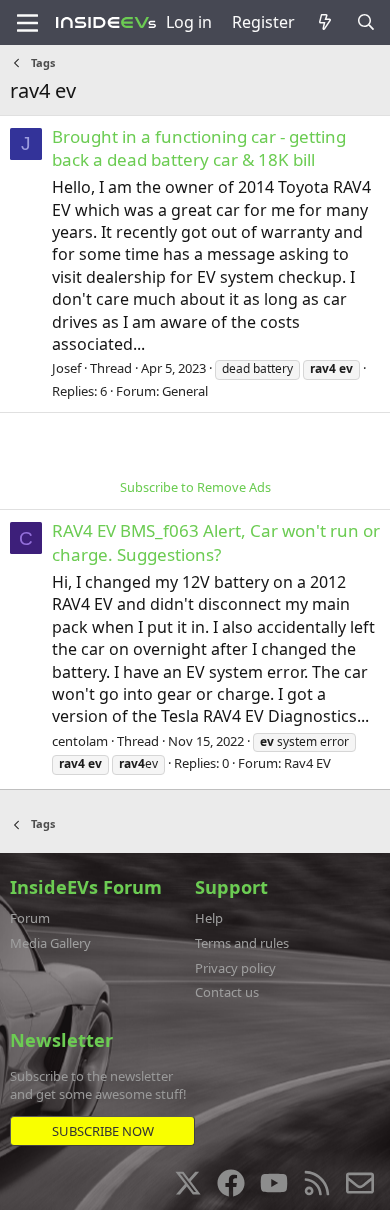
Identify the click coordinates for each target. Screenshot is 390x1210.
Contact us (227, 992)
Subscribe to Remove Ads (195, 487)
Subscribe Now (103, 1131)
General (185, 391)
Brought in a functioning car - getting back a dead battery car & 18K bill (199, 148)
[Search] (365, 22)
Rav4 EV (307, 763)
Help (209, 918)
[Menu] (27, 23)
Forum (30, 918)
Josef (66, 368)
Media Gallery (50, 943)
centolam (80, 741)
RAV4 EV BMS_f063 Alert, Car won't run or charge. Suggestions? (216, 542)
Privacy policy (235, 968)
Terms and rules (242, 943)
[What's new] (325, 22)
